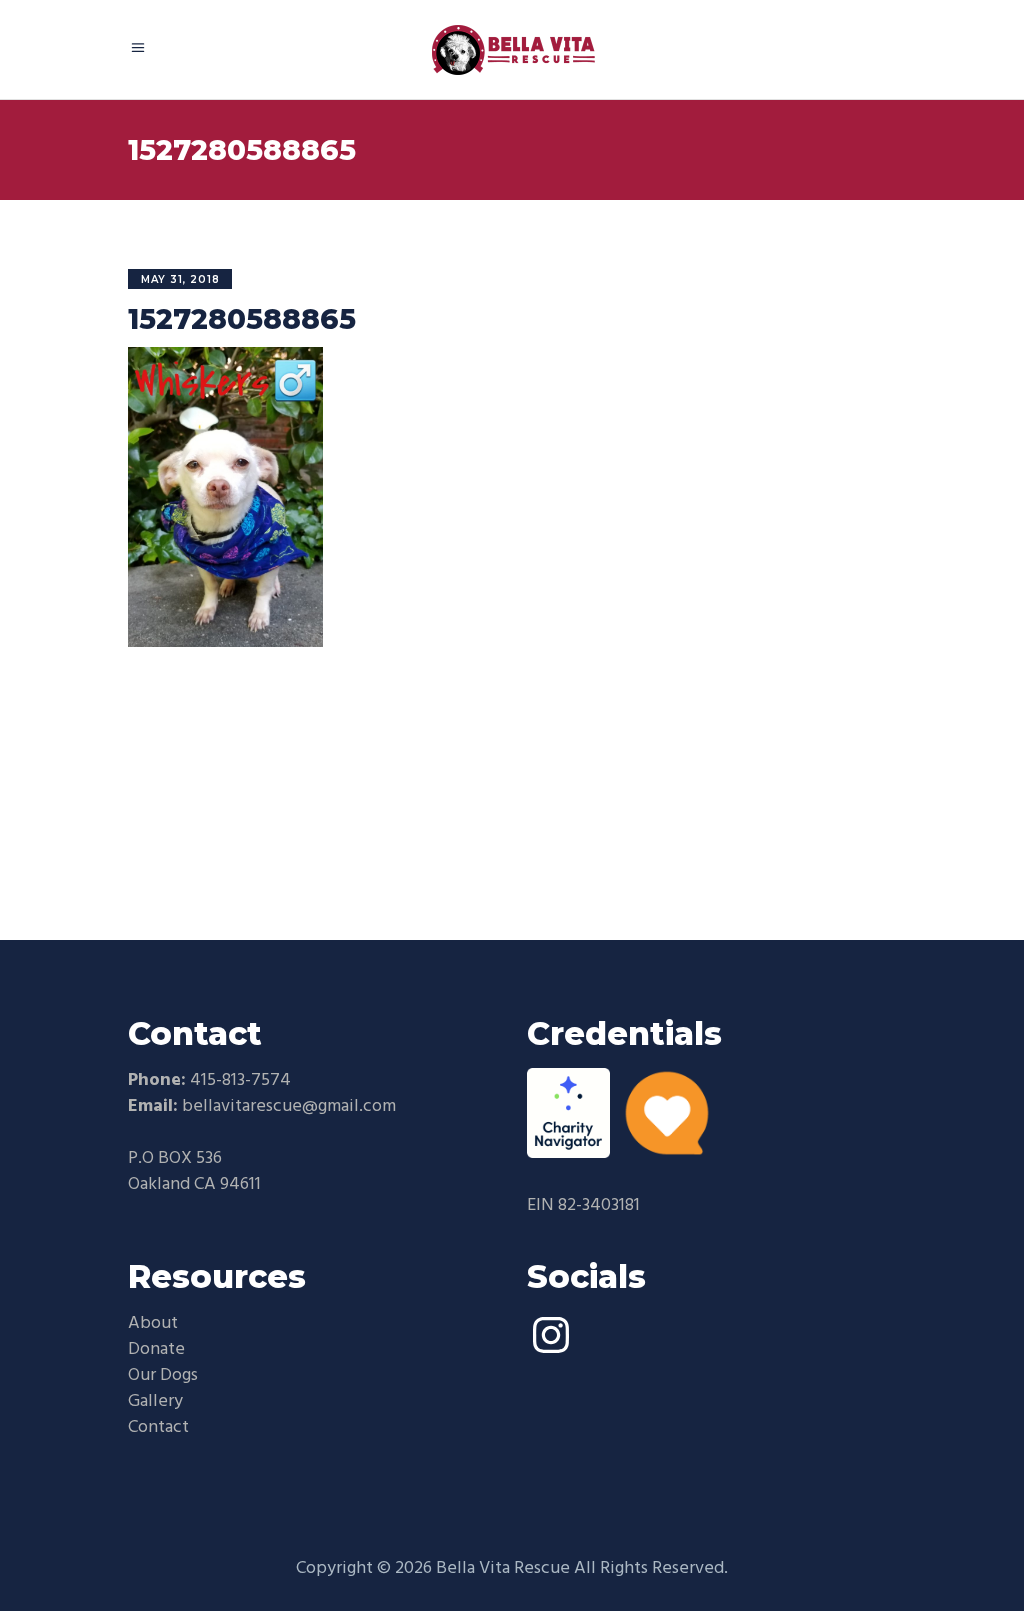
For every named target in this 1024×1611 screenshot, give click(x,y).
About (153, 1323)
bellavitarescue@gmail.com (289, 1106)
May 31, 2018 (180, 279)
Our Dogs (163, 1375)
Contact (158, 1427)
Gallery (155, 1401)
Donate (156, 1349)
